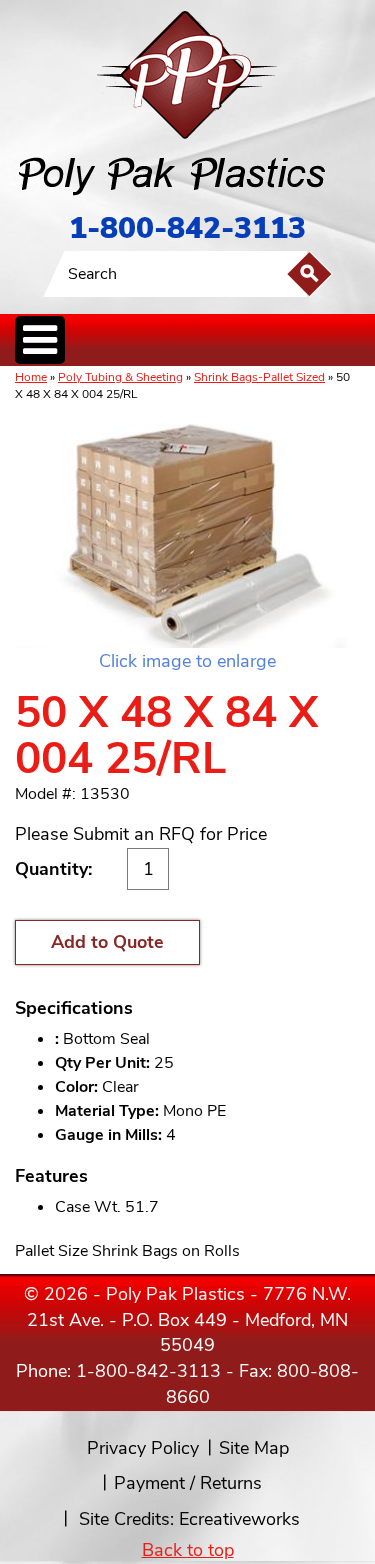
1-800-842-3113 (187, 228)
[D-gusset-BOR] (187, 528)
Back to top (188, 1550)
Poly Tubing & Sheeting (120, 377)
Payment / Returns (188, 1483)
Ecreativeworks (239, 1519)
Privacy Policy (143, 1448)
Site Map (254, 1448)
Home (31, 377)
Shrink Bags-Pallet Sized (259, 377)
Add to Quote (107, 942)
